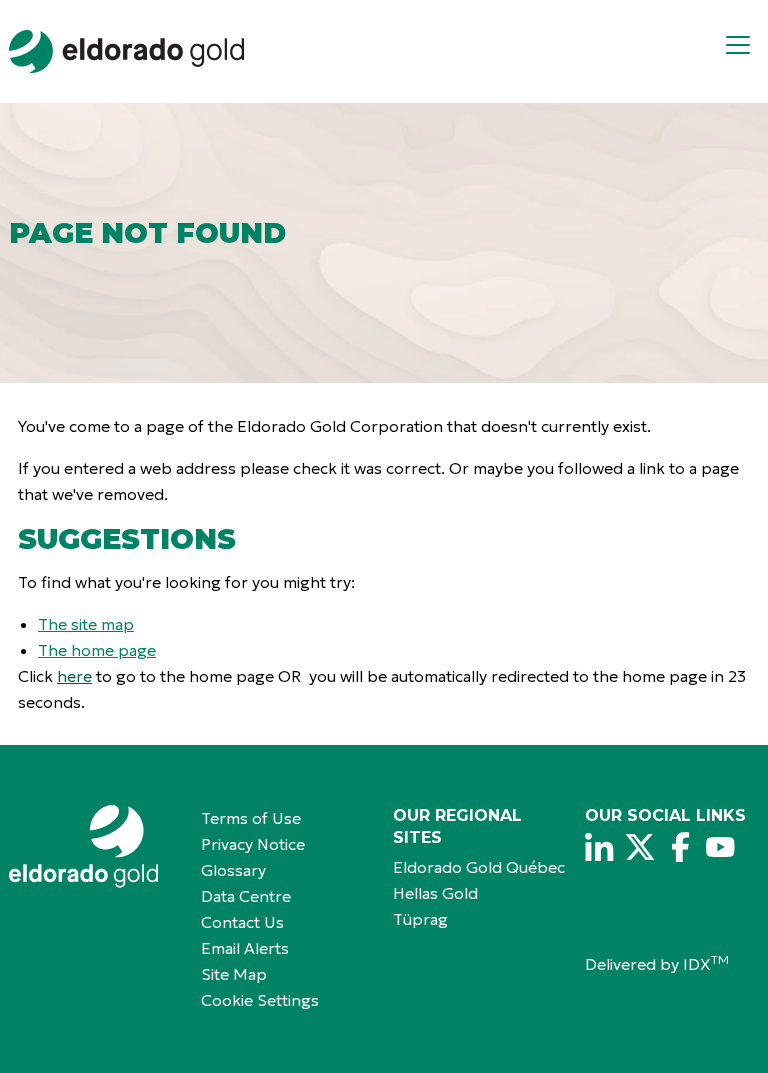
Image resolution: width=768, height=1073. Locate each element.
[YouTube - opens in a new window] (720, 847)
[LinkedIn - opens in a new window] (600, 847)
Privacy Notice (253, 844)
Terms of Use (251, 818)
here (74, 676)
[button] (745, 51)
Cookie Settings (260, 1000)
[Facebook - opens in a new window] (680, 847)
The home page (97, 650)
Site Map (234, 974)
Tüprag (420, 919)
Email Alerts (245, 948)
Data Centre (246, 896)
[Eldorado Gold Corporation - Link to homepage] (96, 846)
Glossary (233, 870)
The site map (86, 624)
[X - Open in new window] (640, 847)
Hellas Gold (435, 893)
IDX (706, 964)
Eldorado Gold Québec (479, 867)
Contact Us (242, 922)
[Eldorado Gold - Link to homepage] (126, 51)
